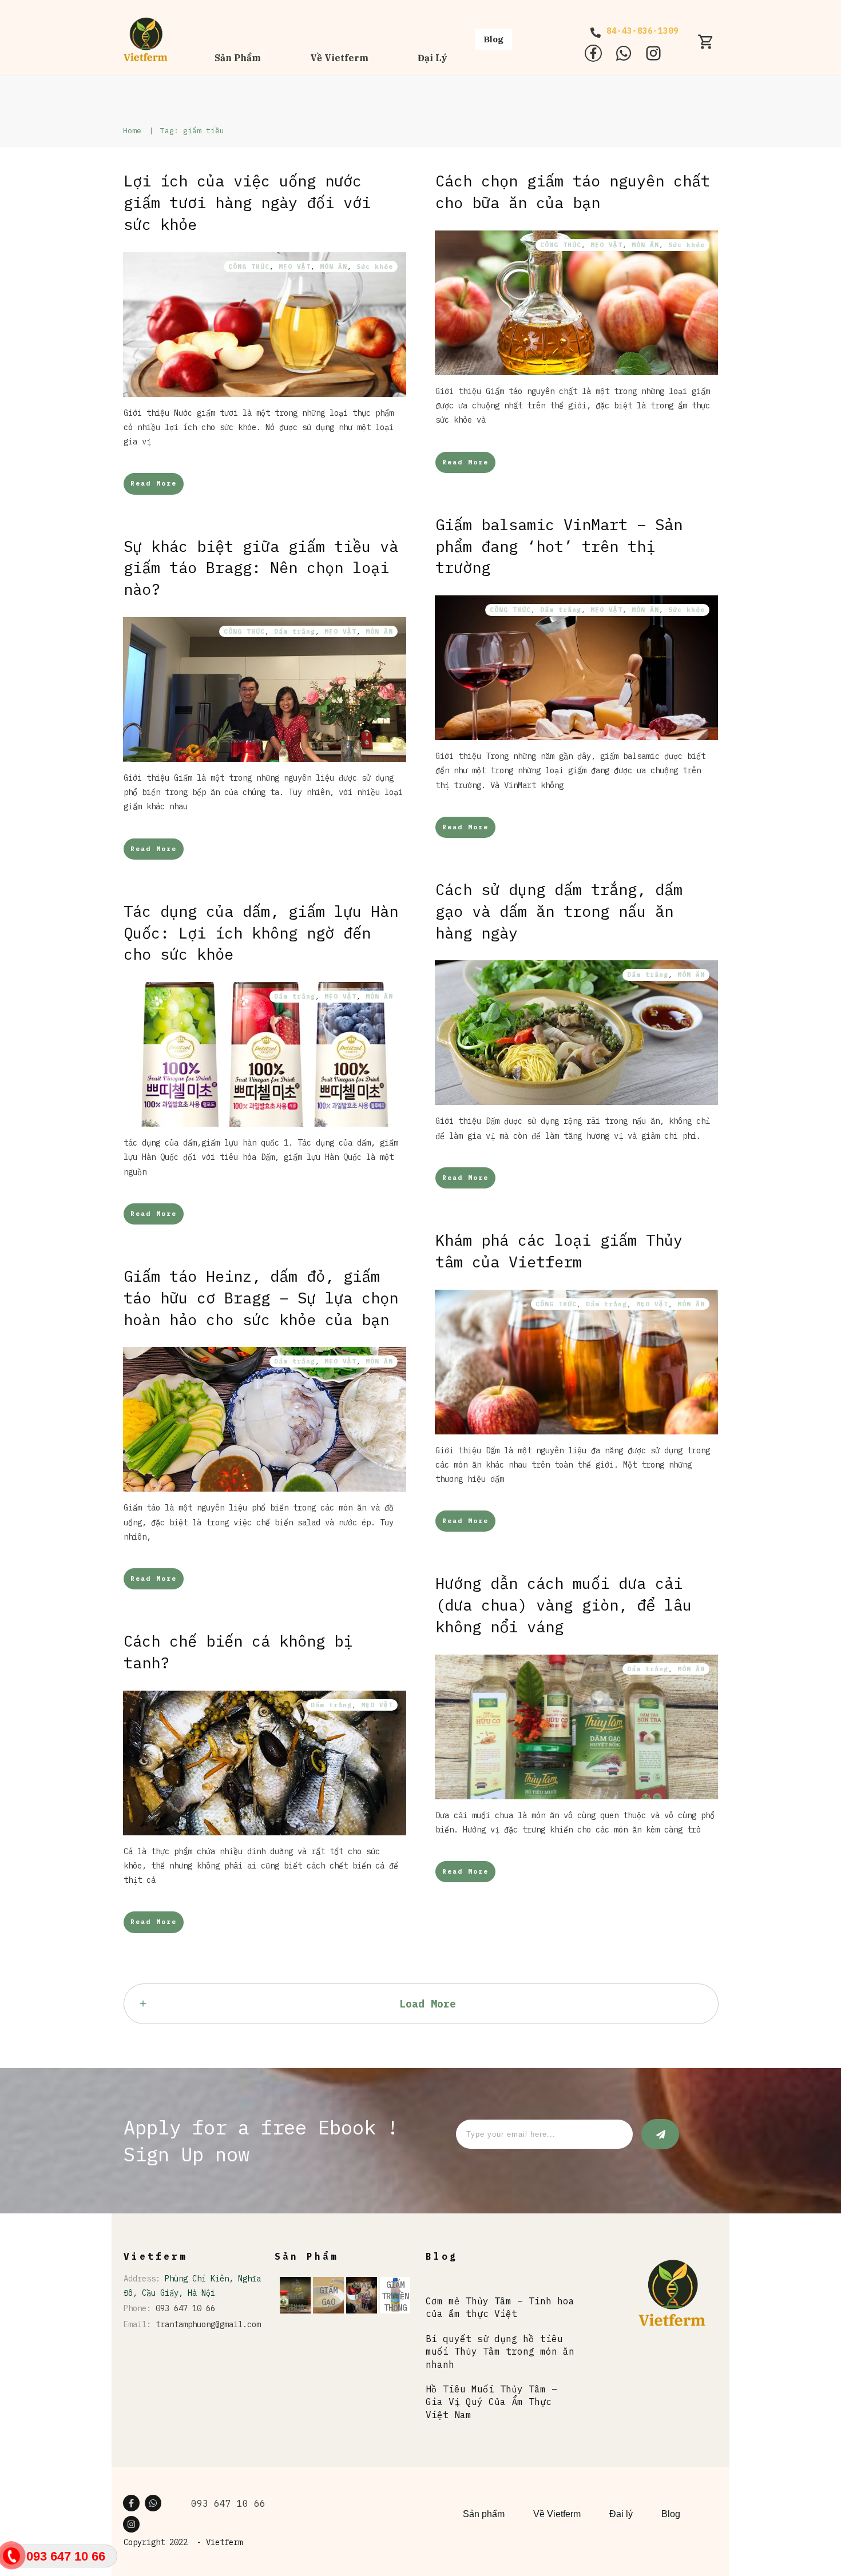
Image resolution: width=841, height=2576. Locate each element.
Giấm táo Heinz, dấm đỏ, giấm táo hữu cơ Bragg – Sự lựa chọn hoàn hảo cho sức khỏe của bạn (261, 1297)
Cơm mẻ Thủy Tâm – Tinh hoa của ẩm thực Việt (500, 2307)
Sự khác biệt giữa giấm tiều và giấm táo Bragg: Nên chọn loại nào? (261, 568)
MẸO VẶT (295, 267)
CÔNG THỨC (249, 267)
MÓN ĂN (334, 267)
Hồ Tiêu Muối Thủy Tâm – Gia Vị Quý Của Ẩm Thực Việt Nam (491, 2402)
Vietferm (224, 2542)
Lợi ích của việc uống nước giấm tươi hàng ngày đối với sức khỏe (247, 202)
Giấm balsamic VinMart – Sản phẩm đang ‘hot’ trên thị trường (559, 546)
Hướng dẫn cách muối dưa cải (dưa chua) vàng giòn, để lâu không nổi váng (564, 1605)
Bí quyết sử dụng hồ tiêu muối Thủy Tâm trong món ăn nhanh (500, 2352)
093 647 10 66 (185, 2308)
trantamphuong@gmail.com (208, 2324)
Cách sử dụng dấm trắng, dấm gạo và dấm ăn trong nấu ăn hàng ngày (559, 911)
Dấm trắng (561, 610)
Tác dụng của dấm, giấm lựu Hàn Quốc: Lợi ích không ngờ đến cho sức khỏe (261, 933)
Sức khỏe (375, 267)
